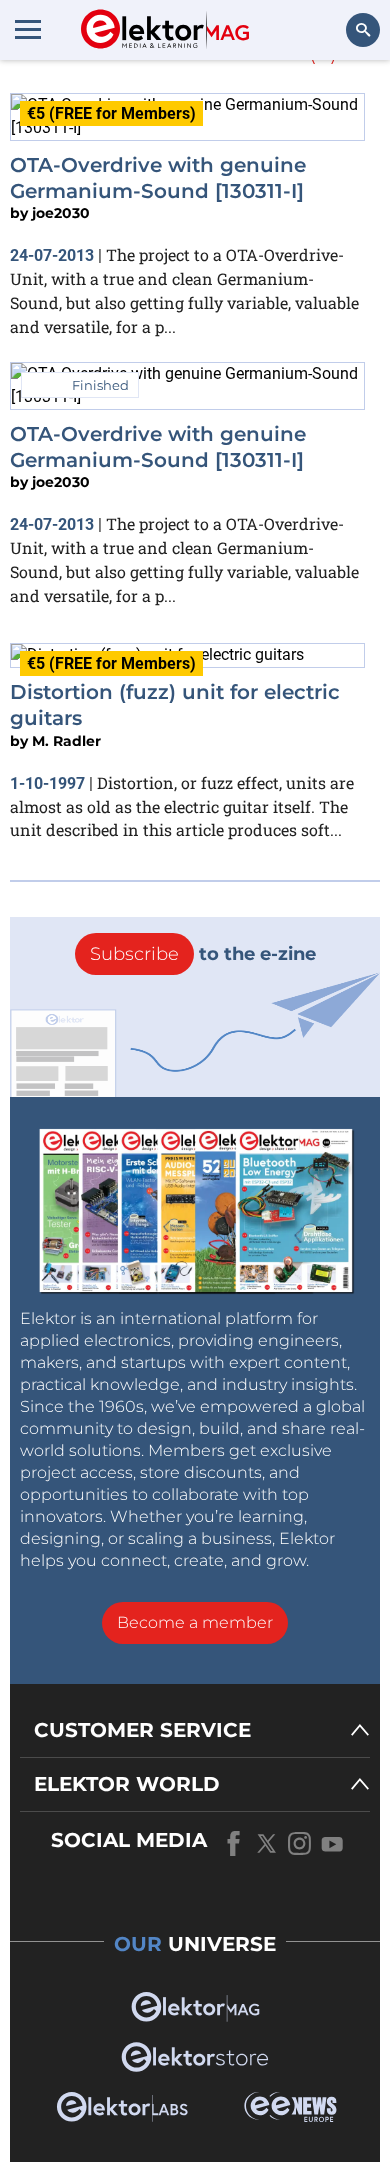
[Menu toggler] (28, 29)
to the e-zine (203, 954)
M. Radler (66, 741)
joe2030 (61, 213)
